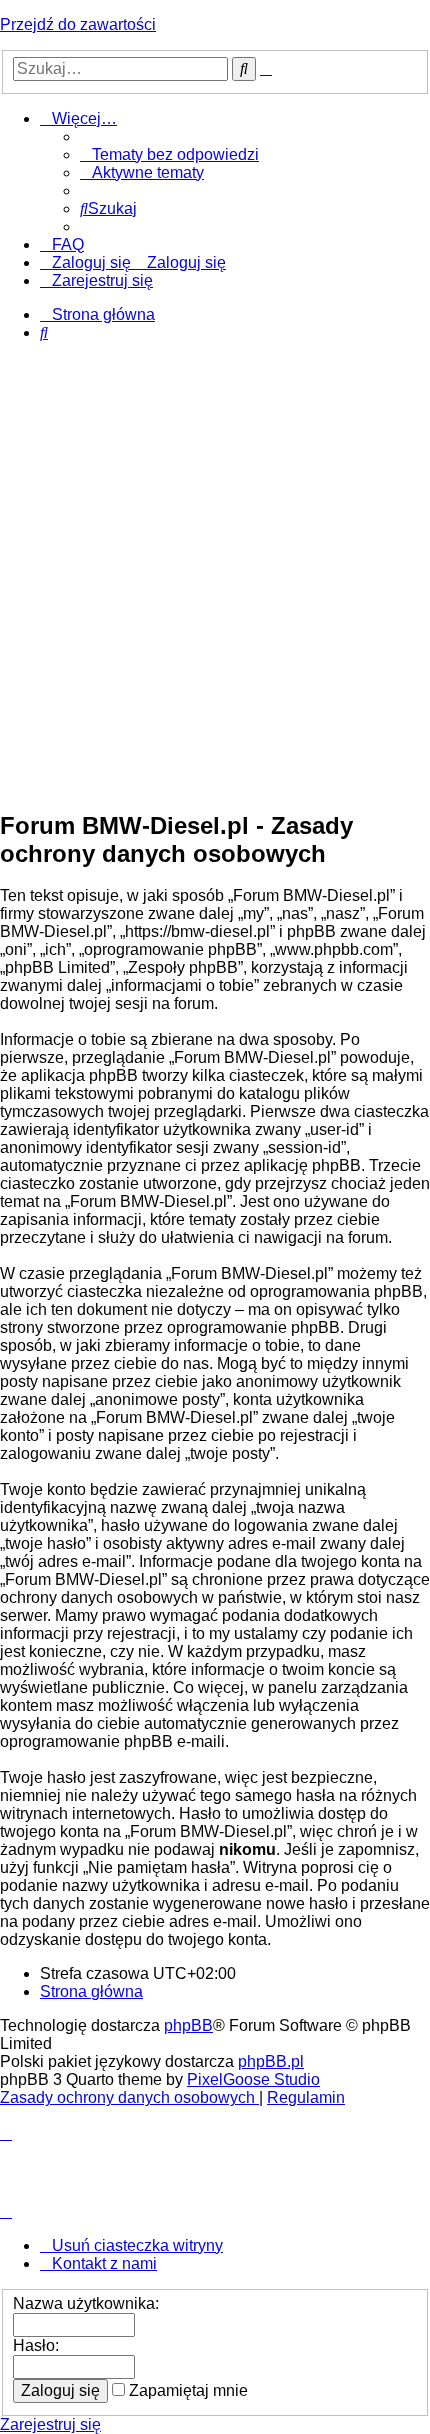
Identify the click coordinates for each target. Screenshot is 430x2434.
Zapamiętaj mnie (186, 2390)
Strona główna (91, 1991)
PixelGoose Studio (253, 2079)
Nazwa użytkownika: (86, 2303)
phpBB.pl (271, 2061)
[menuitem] (169, 154)
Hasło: (36, 2345)
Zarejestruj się (50, 2424)
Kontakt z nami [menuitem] (104, 2263)
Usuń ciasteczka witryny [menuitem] (137, 2245)
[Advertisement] (215, 577)
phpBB (188, 2025)
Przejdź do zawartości (78, 24)
